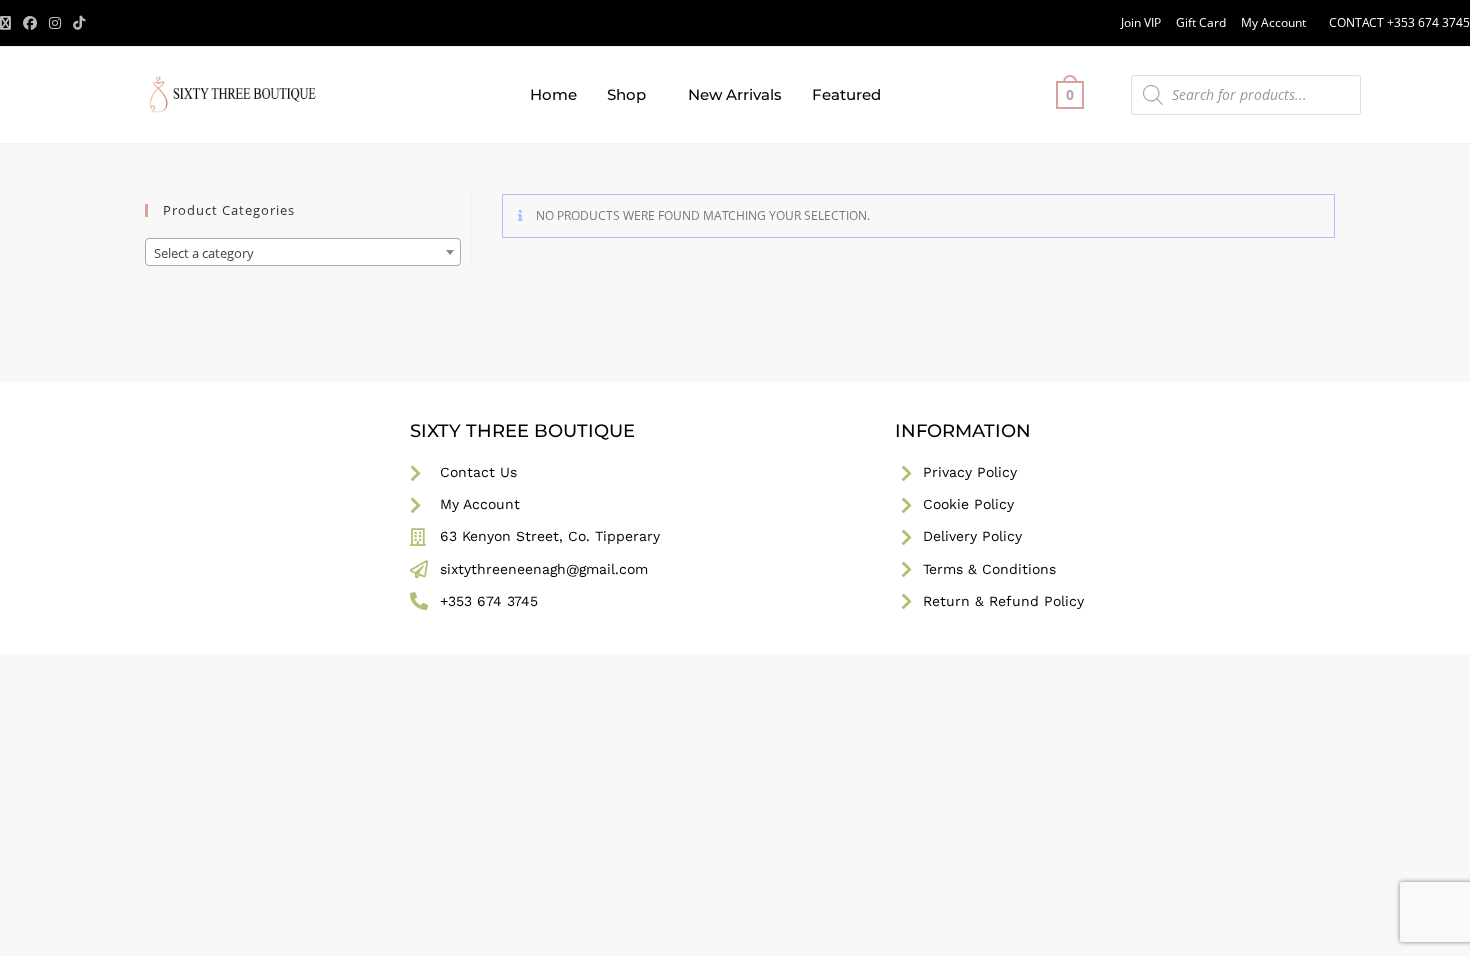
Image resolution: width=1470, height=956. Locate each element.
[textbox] (303, 253)
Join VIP (1141, 22)
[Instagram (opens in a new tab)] (55, 23)
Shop (626, 94)
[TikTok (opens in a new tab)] (79, 23)
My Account (1273, 22)
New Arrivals (735, 94)
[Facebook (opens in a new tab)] (30, 23)
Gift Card (1201, 22)
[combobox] (303, 252)
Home (553, 94)
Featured (846, 94)
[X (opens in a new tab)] (8, 23)
